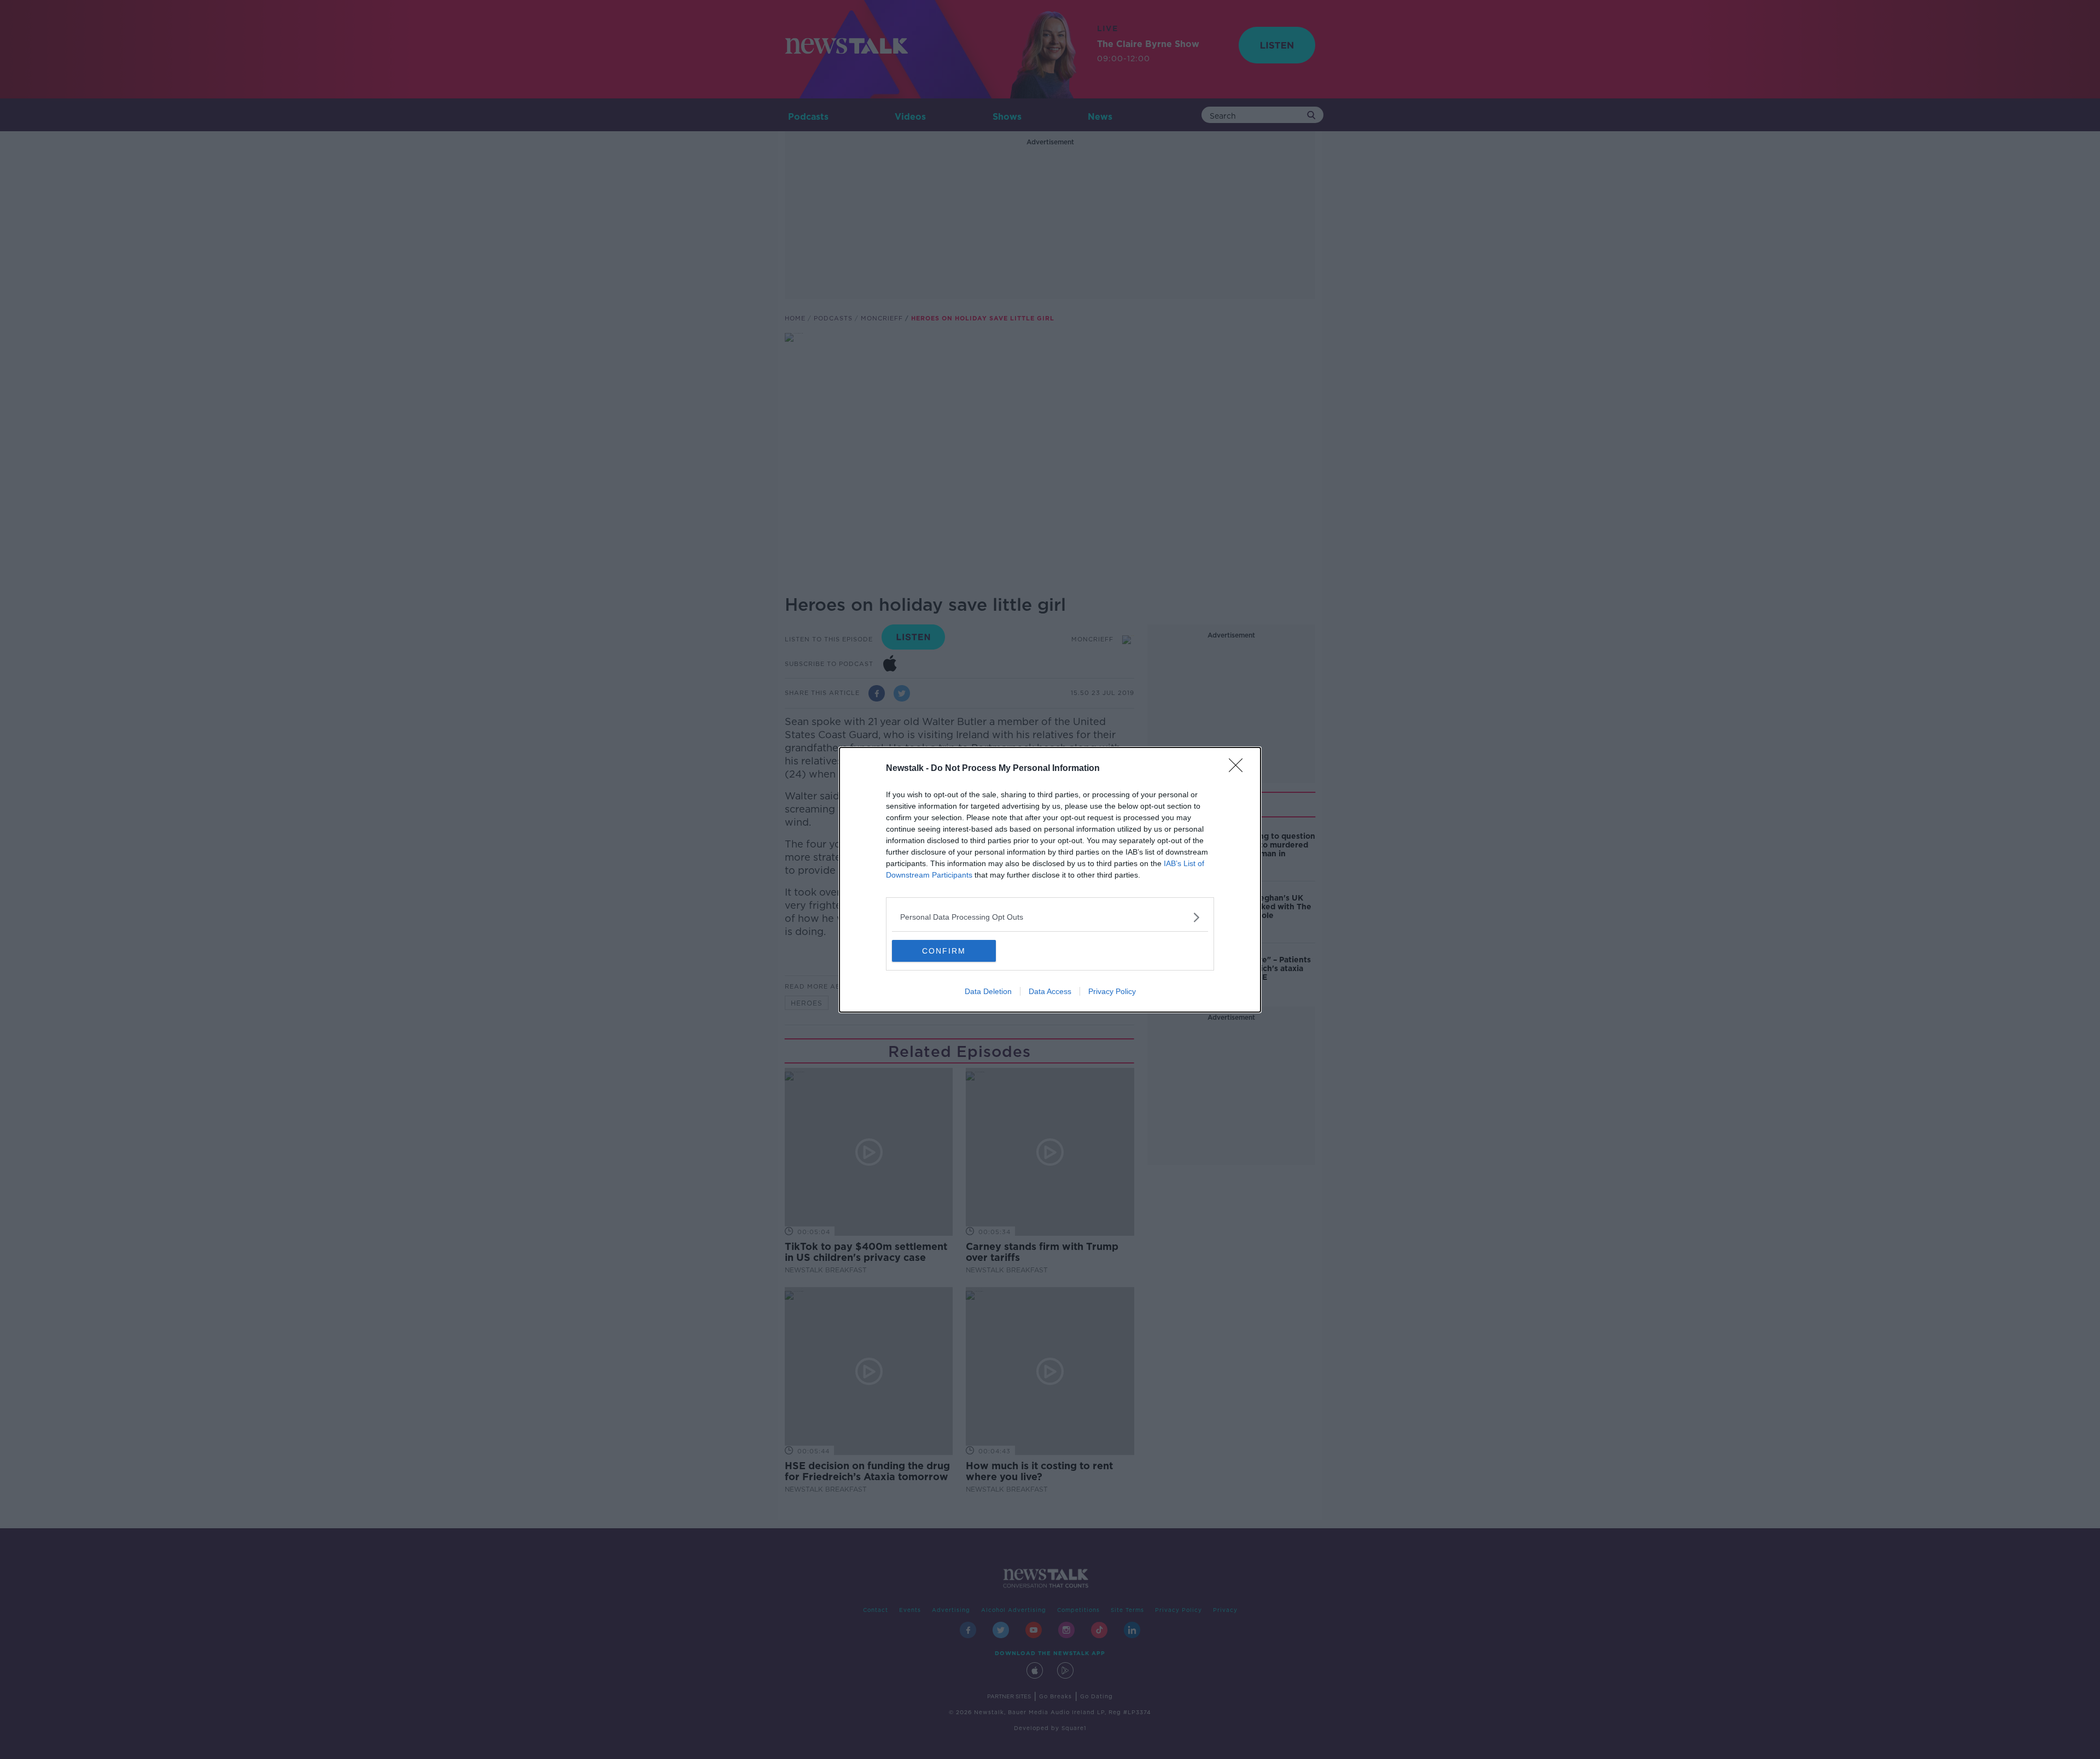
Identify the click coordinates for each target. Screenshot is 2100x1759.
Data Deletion (988, 991)
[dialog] (1050, 880)
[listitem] (1050, 917)
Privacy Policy (1112, 991)
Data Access (1050, 991)
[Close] (1239, 769)
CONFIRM (944, 951)
